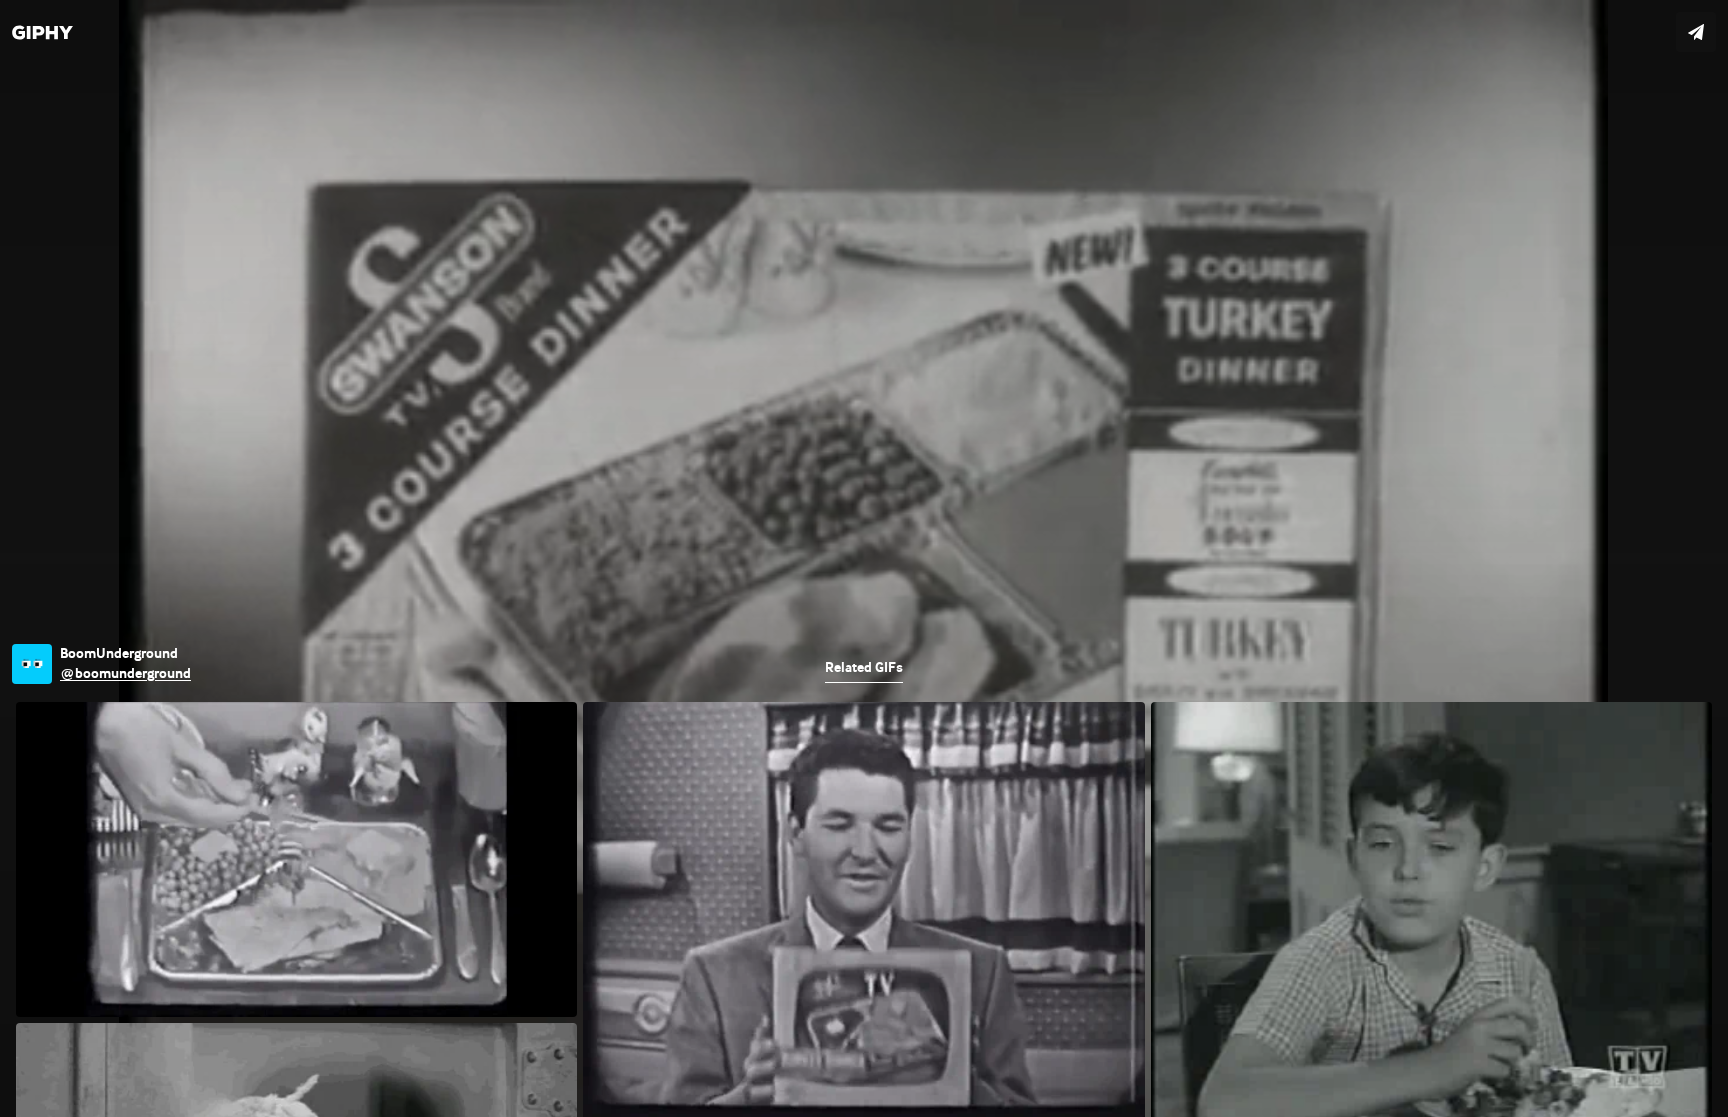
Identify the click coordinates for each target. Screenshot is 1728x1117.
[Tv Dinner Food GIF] (864, 558)
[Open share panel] (1696, 32)
